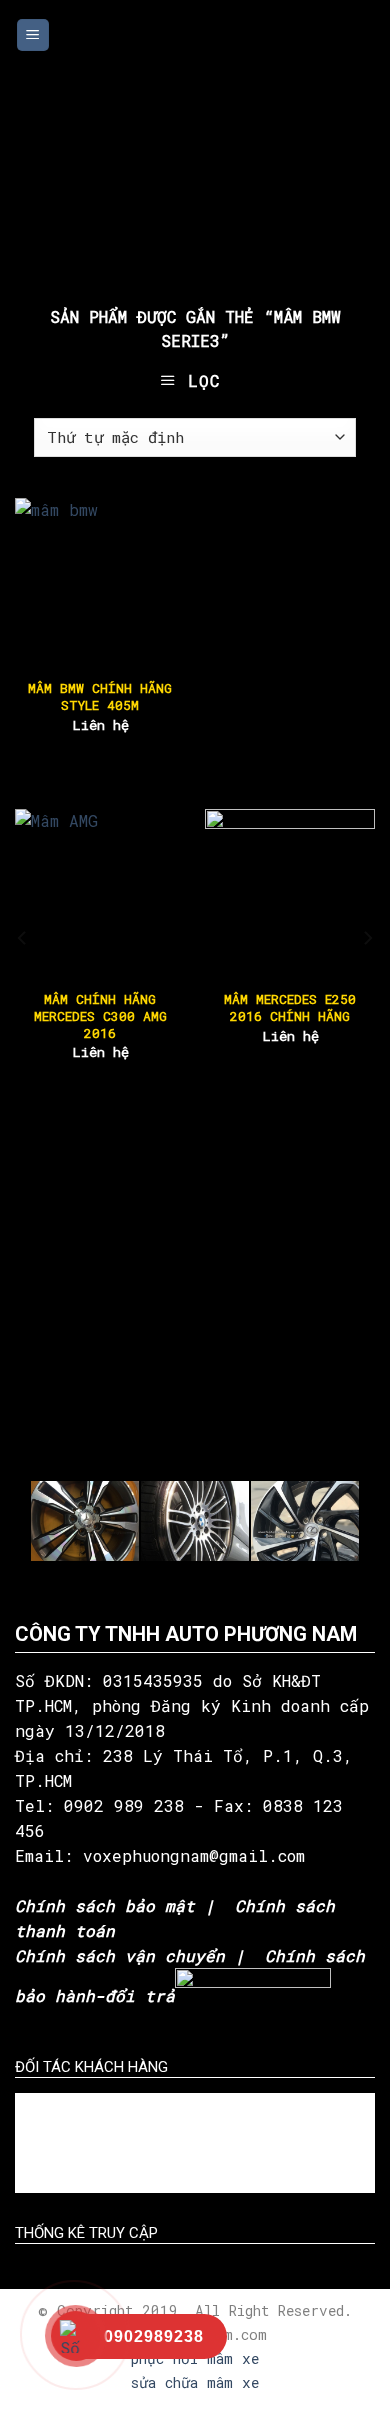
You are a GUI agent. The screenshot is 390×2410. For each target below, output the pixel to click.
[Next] (367, 938)
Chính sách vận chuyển (120, 1955)
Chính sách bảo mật (105, 1905)
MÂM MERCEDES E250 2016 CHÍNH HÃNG (290, 1008)
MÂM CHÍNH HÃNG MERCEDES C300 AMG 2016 (100, 1016)
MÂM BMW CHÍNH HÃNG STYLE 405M (100, 697)
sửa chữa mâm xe (195, 2382)
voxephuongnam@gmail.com (199, 1855)
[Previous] (23, 938)
